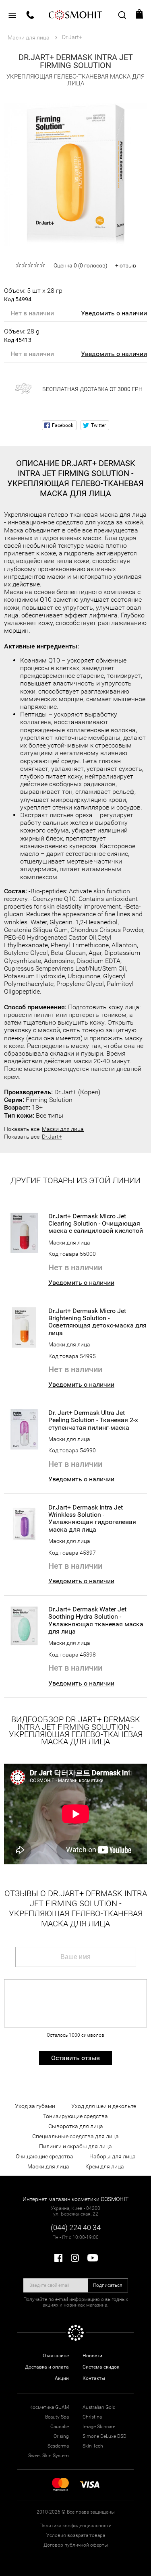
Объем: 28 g (22, 335)
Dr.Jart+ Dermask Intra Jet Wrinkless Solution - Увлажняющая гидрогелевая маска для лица (92, 1519)
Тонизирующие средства (75, 2116)
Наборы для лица (113, 2156)
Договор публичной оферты (76, 2545)
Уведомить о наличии (114, 313)
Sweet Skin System (49, 2456)
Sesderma (58, 2446)
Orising (61, 2436)
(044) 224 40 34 (76, 2227)
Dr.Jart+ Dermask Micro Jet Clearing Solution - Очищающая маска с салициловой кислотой (96, 1224)
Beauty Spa (57, 2417)
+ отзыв (126, 265)
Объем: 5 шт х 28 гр (33, 294)
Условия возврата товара (76, 2535)
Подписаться (108, 2285)
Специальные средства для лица (75, 2136)
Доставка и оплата (47, 2367)
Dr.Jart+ (52, 1137)
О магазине (56, 2356)
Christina (92, 2417)
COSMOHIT (76, 14)
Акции (62, 2378)
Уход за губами (35, 2106)
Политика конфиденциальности (75, 2526)
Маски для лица (63, 1129)
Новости (92, 2356)
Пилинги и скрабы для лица (75, 2146)
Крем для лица (105, 2166)
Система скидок (101, 2367)
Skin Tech (93, 2446)
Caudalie (60, 2427)
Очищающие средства (44, 2156)
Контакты (94, 2378)
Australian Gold (99, 2407)
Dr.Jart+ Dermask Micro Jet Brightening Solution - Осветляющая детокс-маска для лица (97, 1322)
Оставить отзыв (75, 2058)
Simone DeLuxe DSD (104, 2436)
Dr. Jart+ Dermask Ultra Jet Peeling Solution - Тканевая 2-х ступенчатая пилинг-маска (93, 1420)
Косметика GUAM (49, 2407)
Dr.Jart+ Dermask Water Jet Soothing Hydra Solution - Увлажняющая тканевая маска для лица (96, 1620)
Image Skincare (99, 2427)
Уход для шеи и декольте (104, 2106)
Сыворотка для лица (76, 2126)
